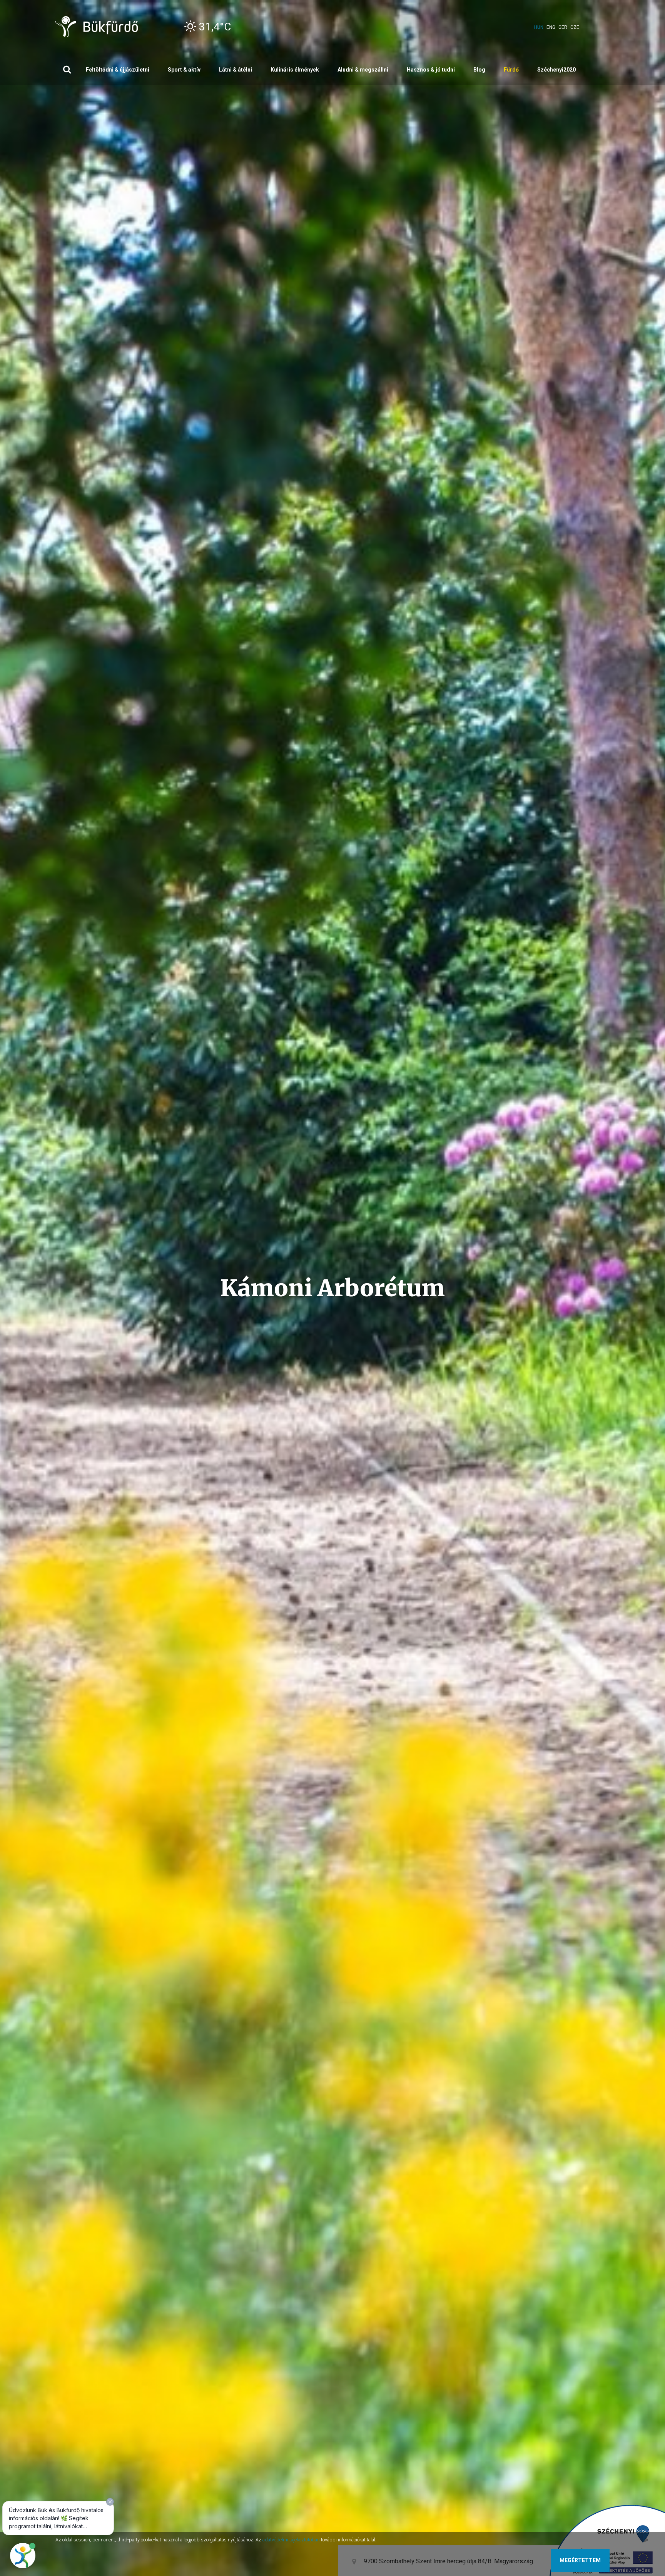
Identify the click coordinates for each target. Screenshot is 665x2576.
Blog (479, 70)
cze (575, 27)
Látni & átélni (236, 70)
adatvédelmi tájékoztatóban (291, 2540)
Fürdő (511, 70)
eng (551, 27)
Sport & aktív (184, 70)
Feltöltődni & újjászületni (118, 70)
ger (563, 27)
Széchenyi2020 (556, 70)
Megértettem (580, 2560)
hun (539, 27)
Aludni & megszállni (363, 70)
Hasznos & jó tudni (431, 70)
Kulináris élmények (295, 70)
